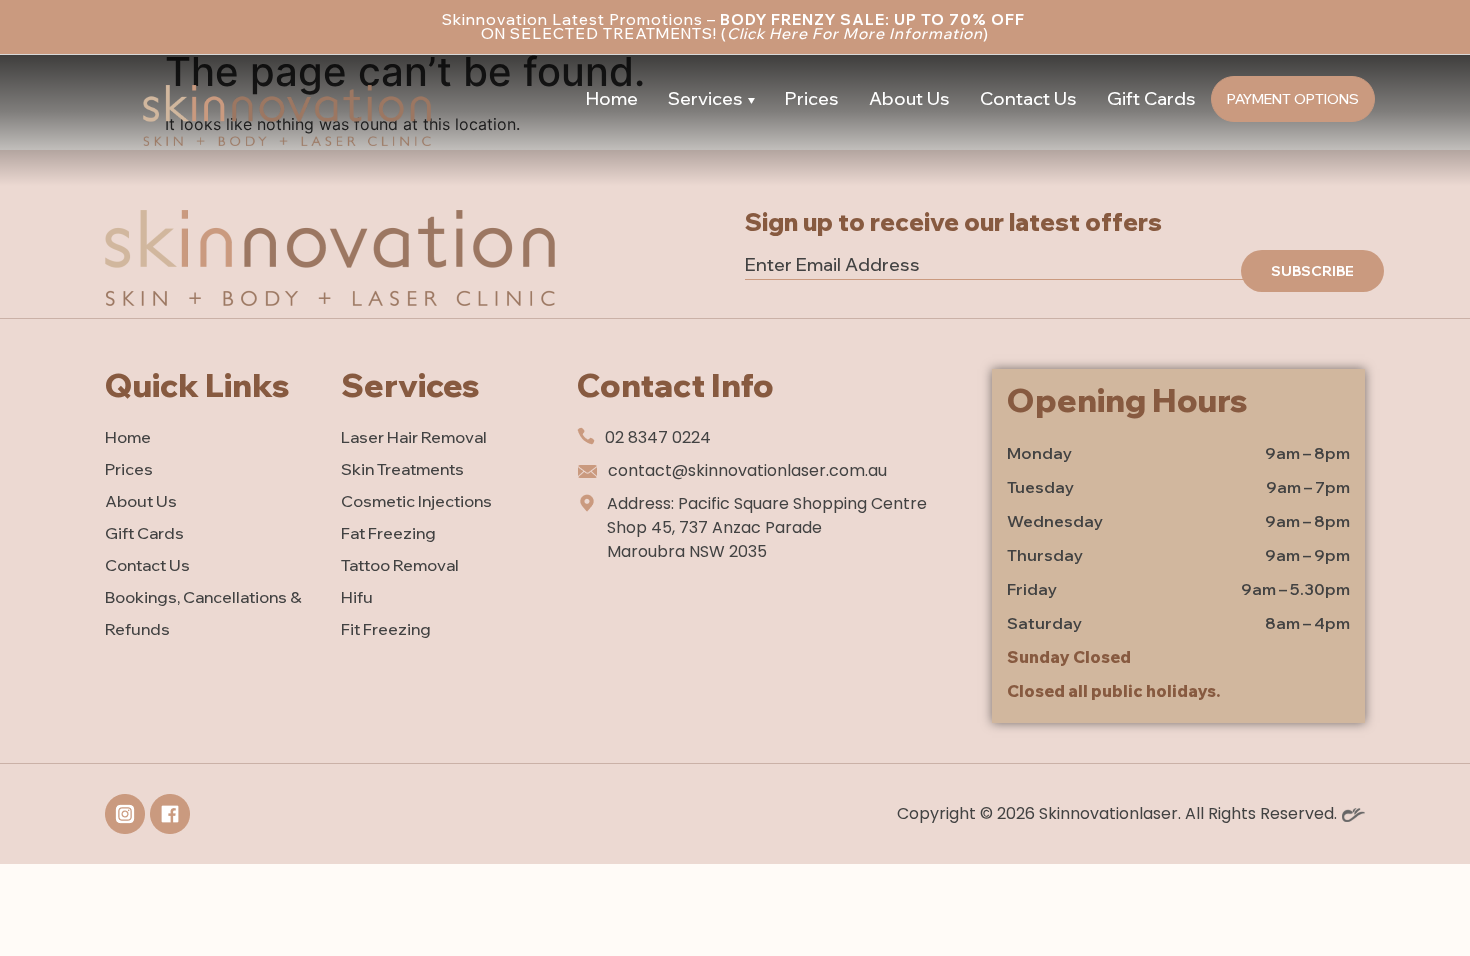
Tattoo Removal (400, 565)
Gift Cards (1151, 98)
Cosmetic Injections (416, 501)
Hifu (357, 597)
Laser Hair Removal (414, 437)
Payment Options (1293, 99)
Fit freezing (386, 629)
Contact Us (1028, 98)
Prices (812, 98)
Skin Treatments (402, 469)
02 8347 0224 (658, 437)
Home (612, 98)
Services (705, 98)
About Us (909, 98)
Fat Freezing (388, 533)
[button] (711, 99)
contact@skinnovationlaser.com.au (747, 470)
